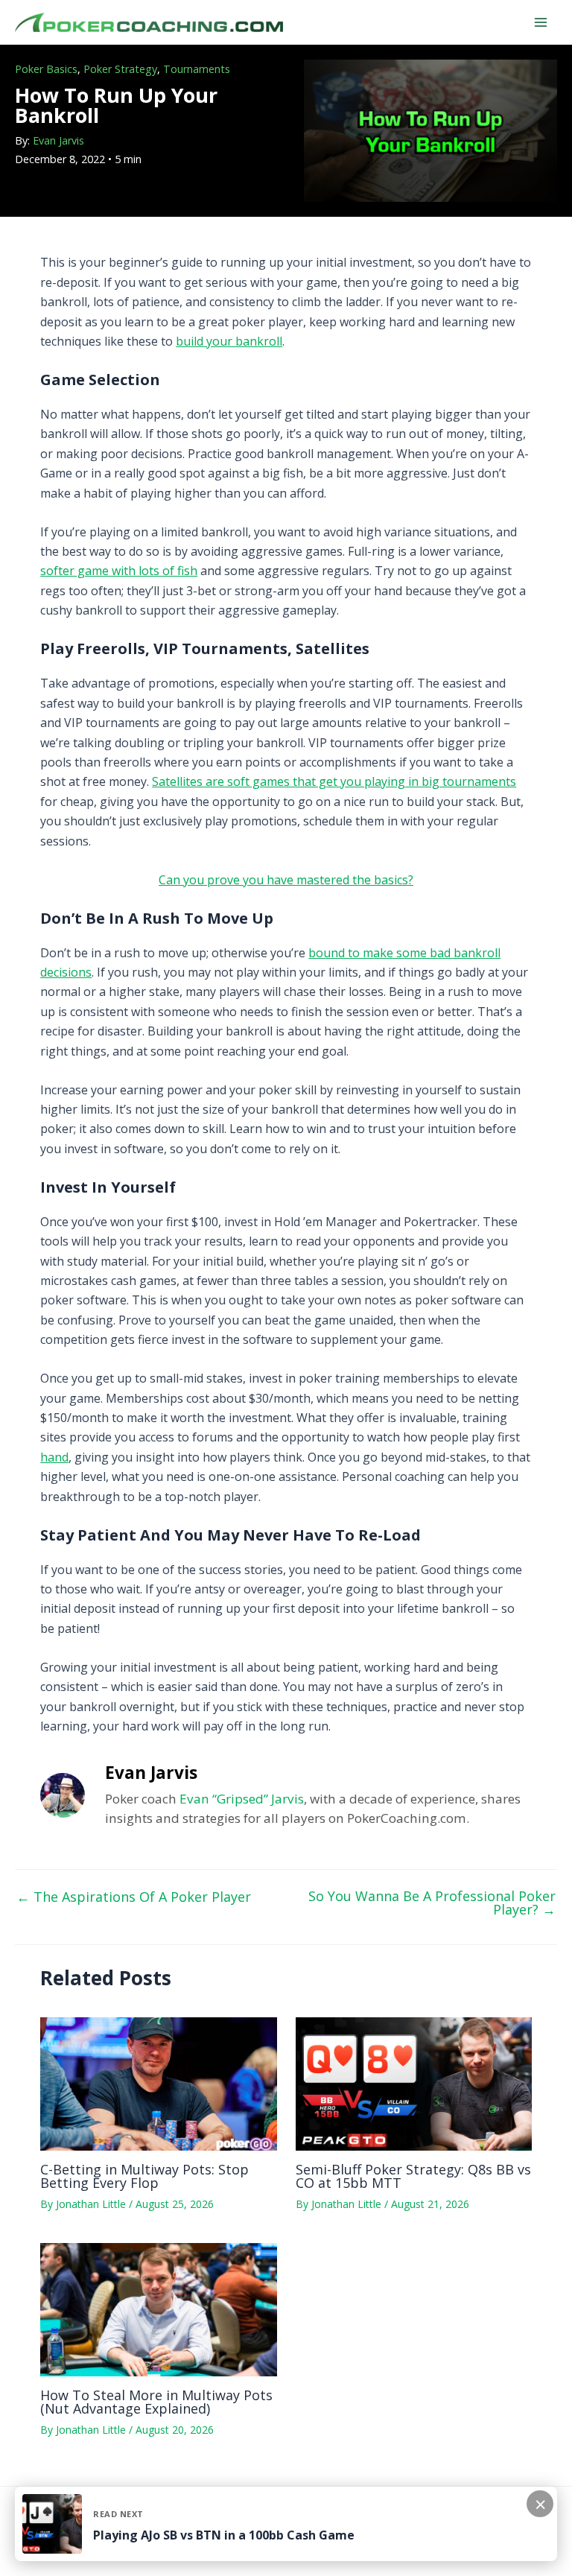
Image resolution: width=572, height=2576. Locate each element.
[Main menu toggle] (541, 22)
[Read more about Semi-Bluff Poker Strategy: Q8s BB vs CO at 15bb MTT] (414, 2083)
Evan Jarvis (58, 140)
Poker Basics (46, 69)
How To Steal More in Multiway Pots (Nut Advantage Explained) (156, 2402)
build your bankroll (229, 341)
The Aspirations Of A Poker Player (134, 1897)
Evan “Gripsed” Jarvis (242, 1799)
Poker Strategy (120, 69)
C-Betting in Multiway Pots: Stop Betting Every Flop (144, 2176)
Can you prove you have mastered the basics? (286, 880)
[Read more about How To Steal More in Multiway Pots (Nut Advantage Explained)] (158, 2309)
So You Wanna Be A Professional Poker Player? (432, 1903)
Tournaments (197, 69)
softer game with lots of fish (119, 571)
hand (54, 1457)
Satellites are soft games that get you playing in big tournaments (334, 781)
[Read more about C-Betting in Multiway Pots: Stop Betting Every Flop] (158, 2083)
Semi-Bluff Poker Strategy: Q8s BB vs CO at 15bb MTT (413, 2176)
